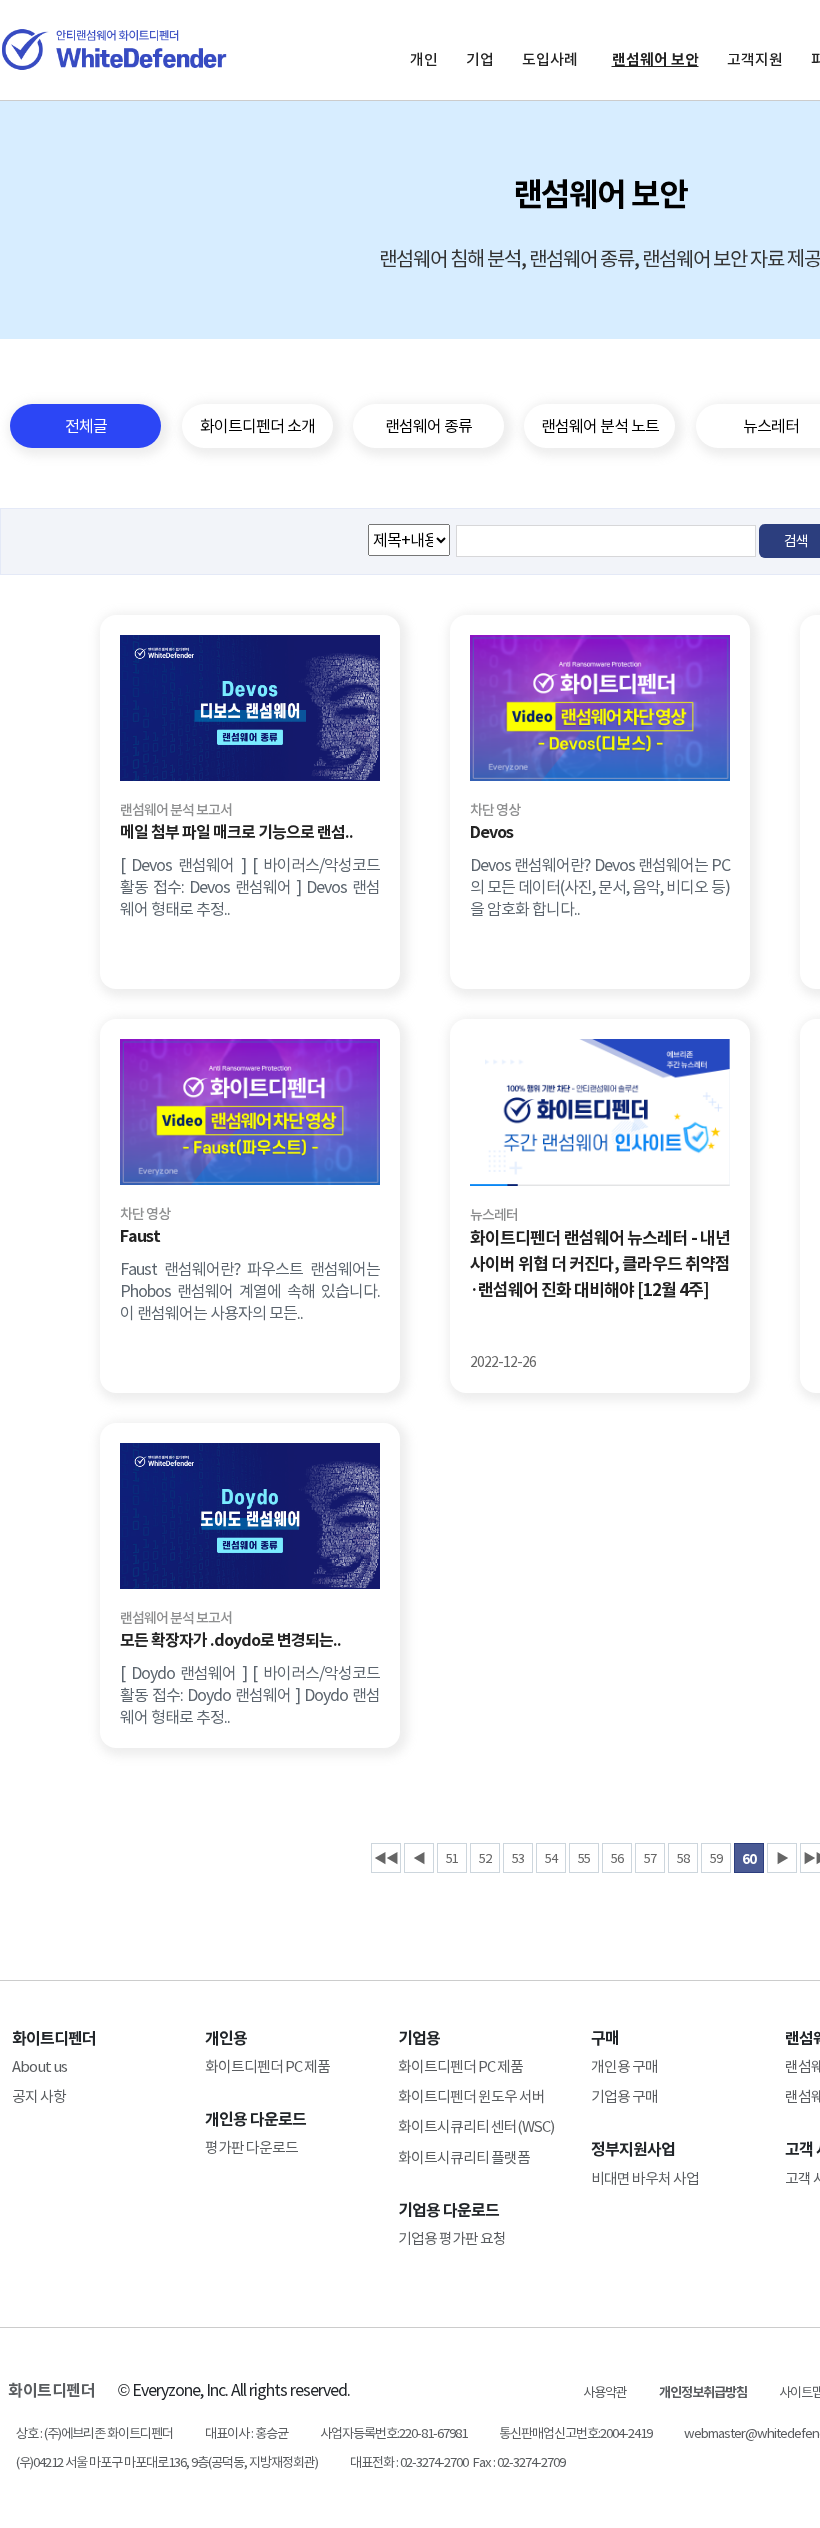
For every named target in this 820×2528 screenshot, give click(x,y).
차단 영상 (495, 810)
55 (584, 1858)
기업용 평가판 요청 (452, 2238)
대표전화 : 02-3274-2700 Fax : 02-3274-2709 (457, 2462)
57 (650, 1858)
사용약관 (605, 2392)
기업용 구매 (624, 2096)
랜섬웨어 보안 (655, 59)
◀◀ (386, 1858)
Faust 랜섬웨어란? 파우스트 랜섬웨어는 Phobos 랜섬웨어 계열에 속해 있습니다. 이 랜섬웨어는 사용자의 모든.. (250, 1291)
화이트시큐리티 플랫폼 (464, 2157)
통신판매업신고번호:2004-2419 (575, 2433)
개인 (424, 59)
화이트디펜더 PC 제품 (267, 2066)
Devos (491, 832)
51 (452, 1858)
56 (617, 1858)
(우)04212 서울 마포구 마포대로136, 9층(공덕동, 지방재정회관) (167, 2462)
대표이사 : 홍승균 (246, 2433)
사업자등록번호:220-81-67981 (393, 2433)
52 (485, 1858)
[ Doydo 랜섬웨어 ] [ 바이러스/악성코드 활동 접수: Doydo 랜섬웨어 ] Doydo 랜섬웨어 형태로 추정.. (250, 1695)
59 (716, 1858)
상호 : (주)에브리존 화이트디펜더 (94, 2433)
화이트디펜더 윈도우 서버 (471, 2096)
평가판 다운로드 (251, 2147)
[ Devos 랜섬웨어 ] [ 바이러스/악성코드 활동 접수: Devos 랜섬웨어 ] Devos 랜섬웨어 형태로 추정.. (250, 887)
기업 (480, 59)
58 (683, 1858)
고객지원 (755, 59)
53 (518, 1858)
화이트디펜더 (51, 2390)
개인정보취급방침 (703, 2392)
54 (551, 1858)
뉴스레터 (494, 1215)
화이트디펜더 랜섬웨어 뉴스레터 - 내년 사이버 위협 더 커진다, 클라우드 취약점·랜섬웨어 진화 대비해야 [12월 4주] (600, 1264)
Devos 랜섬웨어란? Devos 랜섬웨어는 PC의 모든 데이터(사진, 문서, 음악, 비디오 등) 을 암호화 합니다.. (600, 887)
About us (39, 2066)
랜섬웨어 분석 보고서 (176, 810)
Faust (140, 1236)
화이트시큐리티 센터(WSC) (476, 2126)
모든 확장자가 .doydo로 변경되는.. (230, 1640)
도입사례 (550, 59)
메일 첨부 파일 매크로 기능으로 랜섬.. (236, 832)
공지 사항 (39, 2096)
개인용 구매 (624, 2066)
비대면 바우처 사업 (645, 2178)
